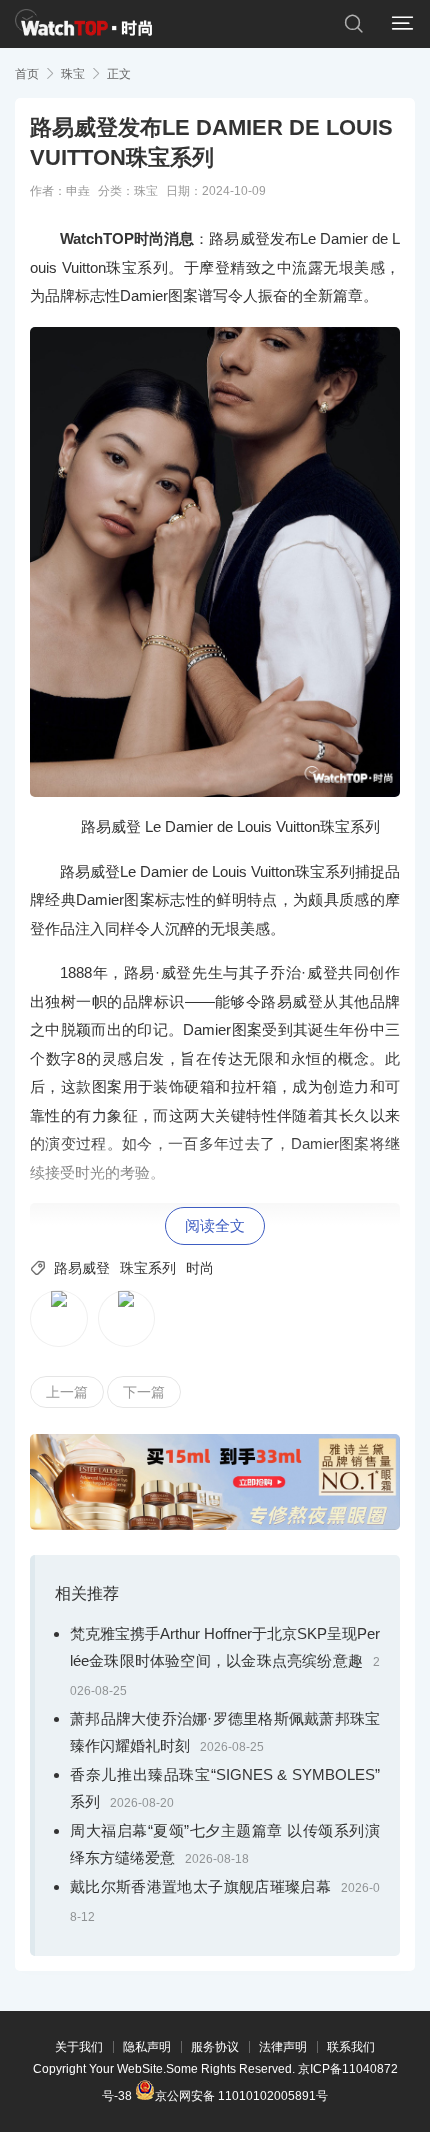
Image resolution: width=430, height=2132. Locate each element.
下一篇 (144, 1392)
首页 (27, 74)
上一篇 (67, 1392)
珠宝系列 (148, 1268)
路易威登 (82, 1268)
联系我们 (351, 2047)
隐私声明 (147, 2047)
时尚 (200, 1268)
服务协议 (215, 2047)
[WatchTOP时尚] (83, 24)
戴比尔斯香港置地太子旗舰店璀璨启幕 (200, 1886)
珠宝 (73, 74)
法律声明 (283, 2047)
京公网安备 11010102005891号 (241, 2094)
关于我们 (79, 2047)
